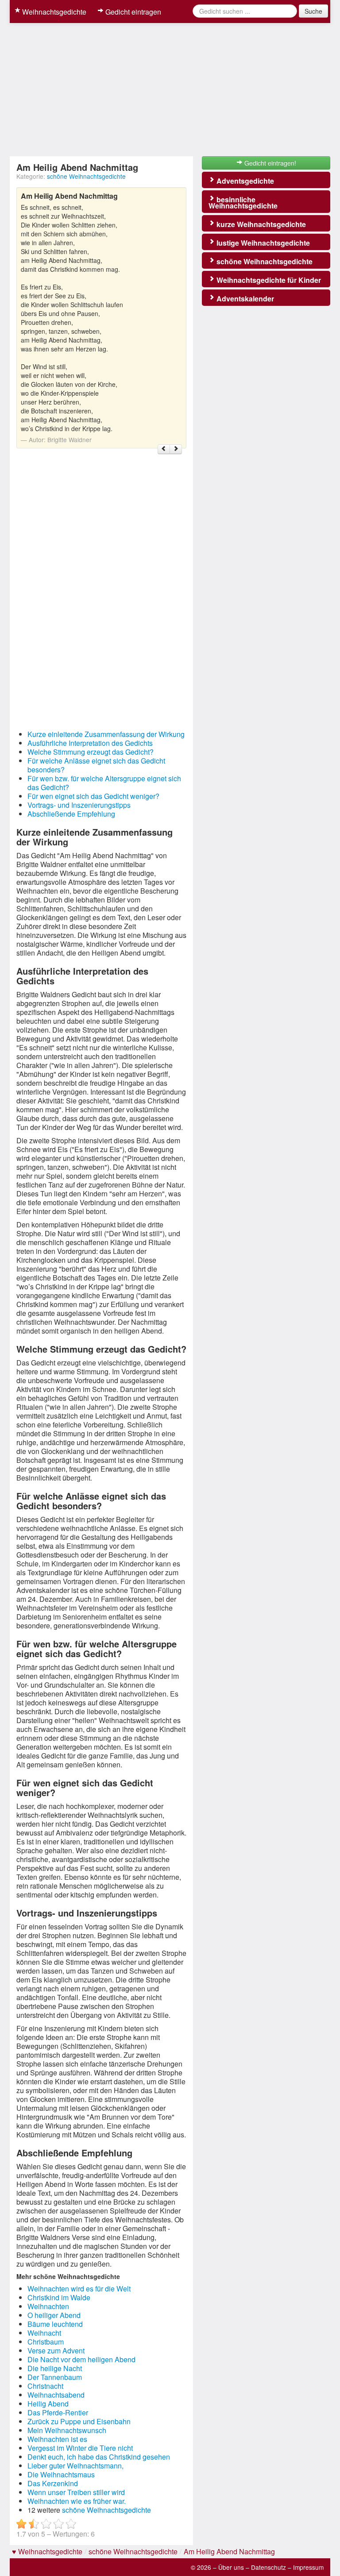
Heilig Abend (48, 2404)
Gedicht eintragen (132, 12)
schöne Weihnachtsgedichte (86, 176)
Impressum (308, 2567)
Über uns (231, 2567)
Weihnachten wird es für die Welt (79, 2289)
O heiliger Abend (54, 2315)
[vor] (176, 449)
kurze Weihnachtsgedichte (260, 224)
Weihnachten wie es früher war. (77, 2501)
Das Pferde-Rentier (58, 2412)
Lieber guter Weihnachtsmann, (75, 2466)
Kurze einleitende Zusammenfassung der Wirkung (106, 734)
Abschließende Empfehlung (71, 814)
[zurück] (164, 449)
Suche (313, 11)
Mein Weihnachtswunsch (67, 2430)
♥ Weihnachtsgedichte (47, 2551)
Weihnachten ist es (57, 2439)
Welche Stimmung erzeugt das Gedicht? (91, 752)
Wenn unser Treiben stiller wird (76, 2492)
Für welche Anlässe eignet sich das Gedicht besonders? (96, 765)
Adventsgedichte (244, 181)
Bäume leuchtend (55, 2324)
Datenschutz (269, 2567)
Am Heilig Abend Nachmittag (229, 2551)
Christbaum (46, 2342)
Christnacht (45, 2386)
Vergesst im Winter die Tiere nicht (80, 2448)
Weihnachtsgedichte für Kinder (268, 280)
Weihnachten (48, 2306)
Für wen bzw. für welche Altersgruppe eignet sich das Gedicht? (104, 783)
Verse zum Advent (56, 2350)
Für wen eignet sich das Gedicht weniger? (93, 796)
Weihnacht (44, 2333)
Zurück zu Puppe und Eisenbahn (79, 2421)
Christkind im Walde (59, 2297)
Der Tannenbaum (55, 2377)
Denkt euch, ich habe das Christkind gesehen (99, 2457)
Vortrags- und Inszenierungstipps (79, 805)
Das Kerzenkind (53, 2483)
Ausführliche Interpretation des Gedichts (90, 743)
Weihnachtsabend (56, 2395)
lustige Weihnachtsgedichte (262, 243)
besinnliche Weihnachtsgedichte (243, 202)
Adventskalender (244, 299)
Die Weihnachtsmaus (61, 2474)
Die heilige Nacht (55, 2368)
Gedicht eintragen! (269, 163)
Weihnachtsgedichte (53, 12)
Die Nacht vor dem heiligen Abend (81, 2359)
